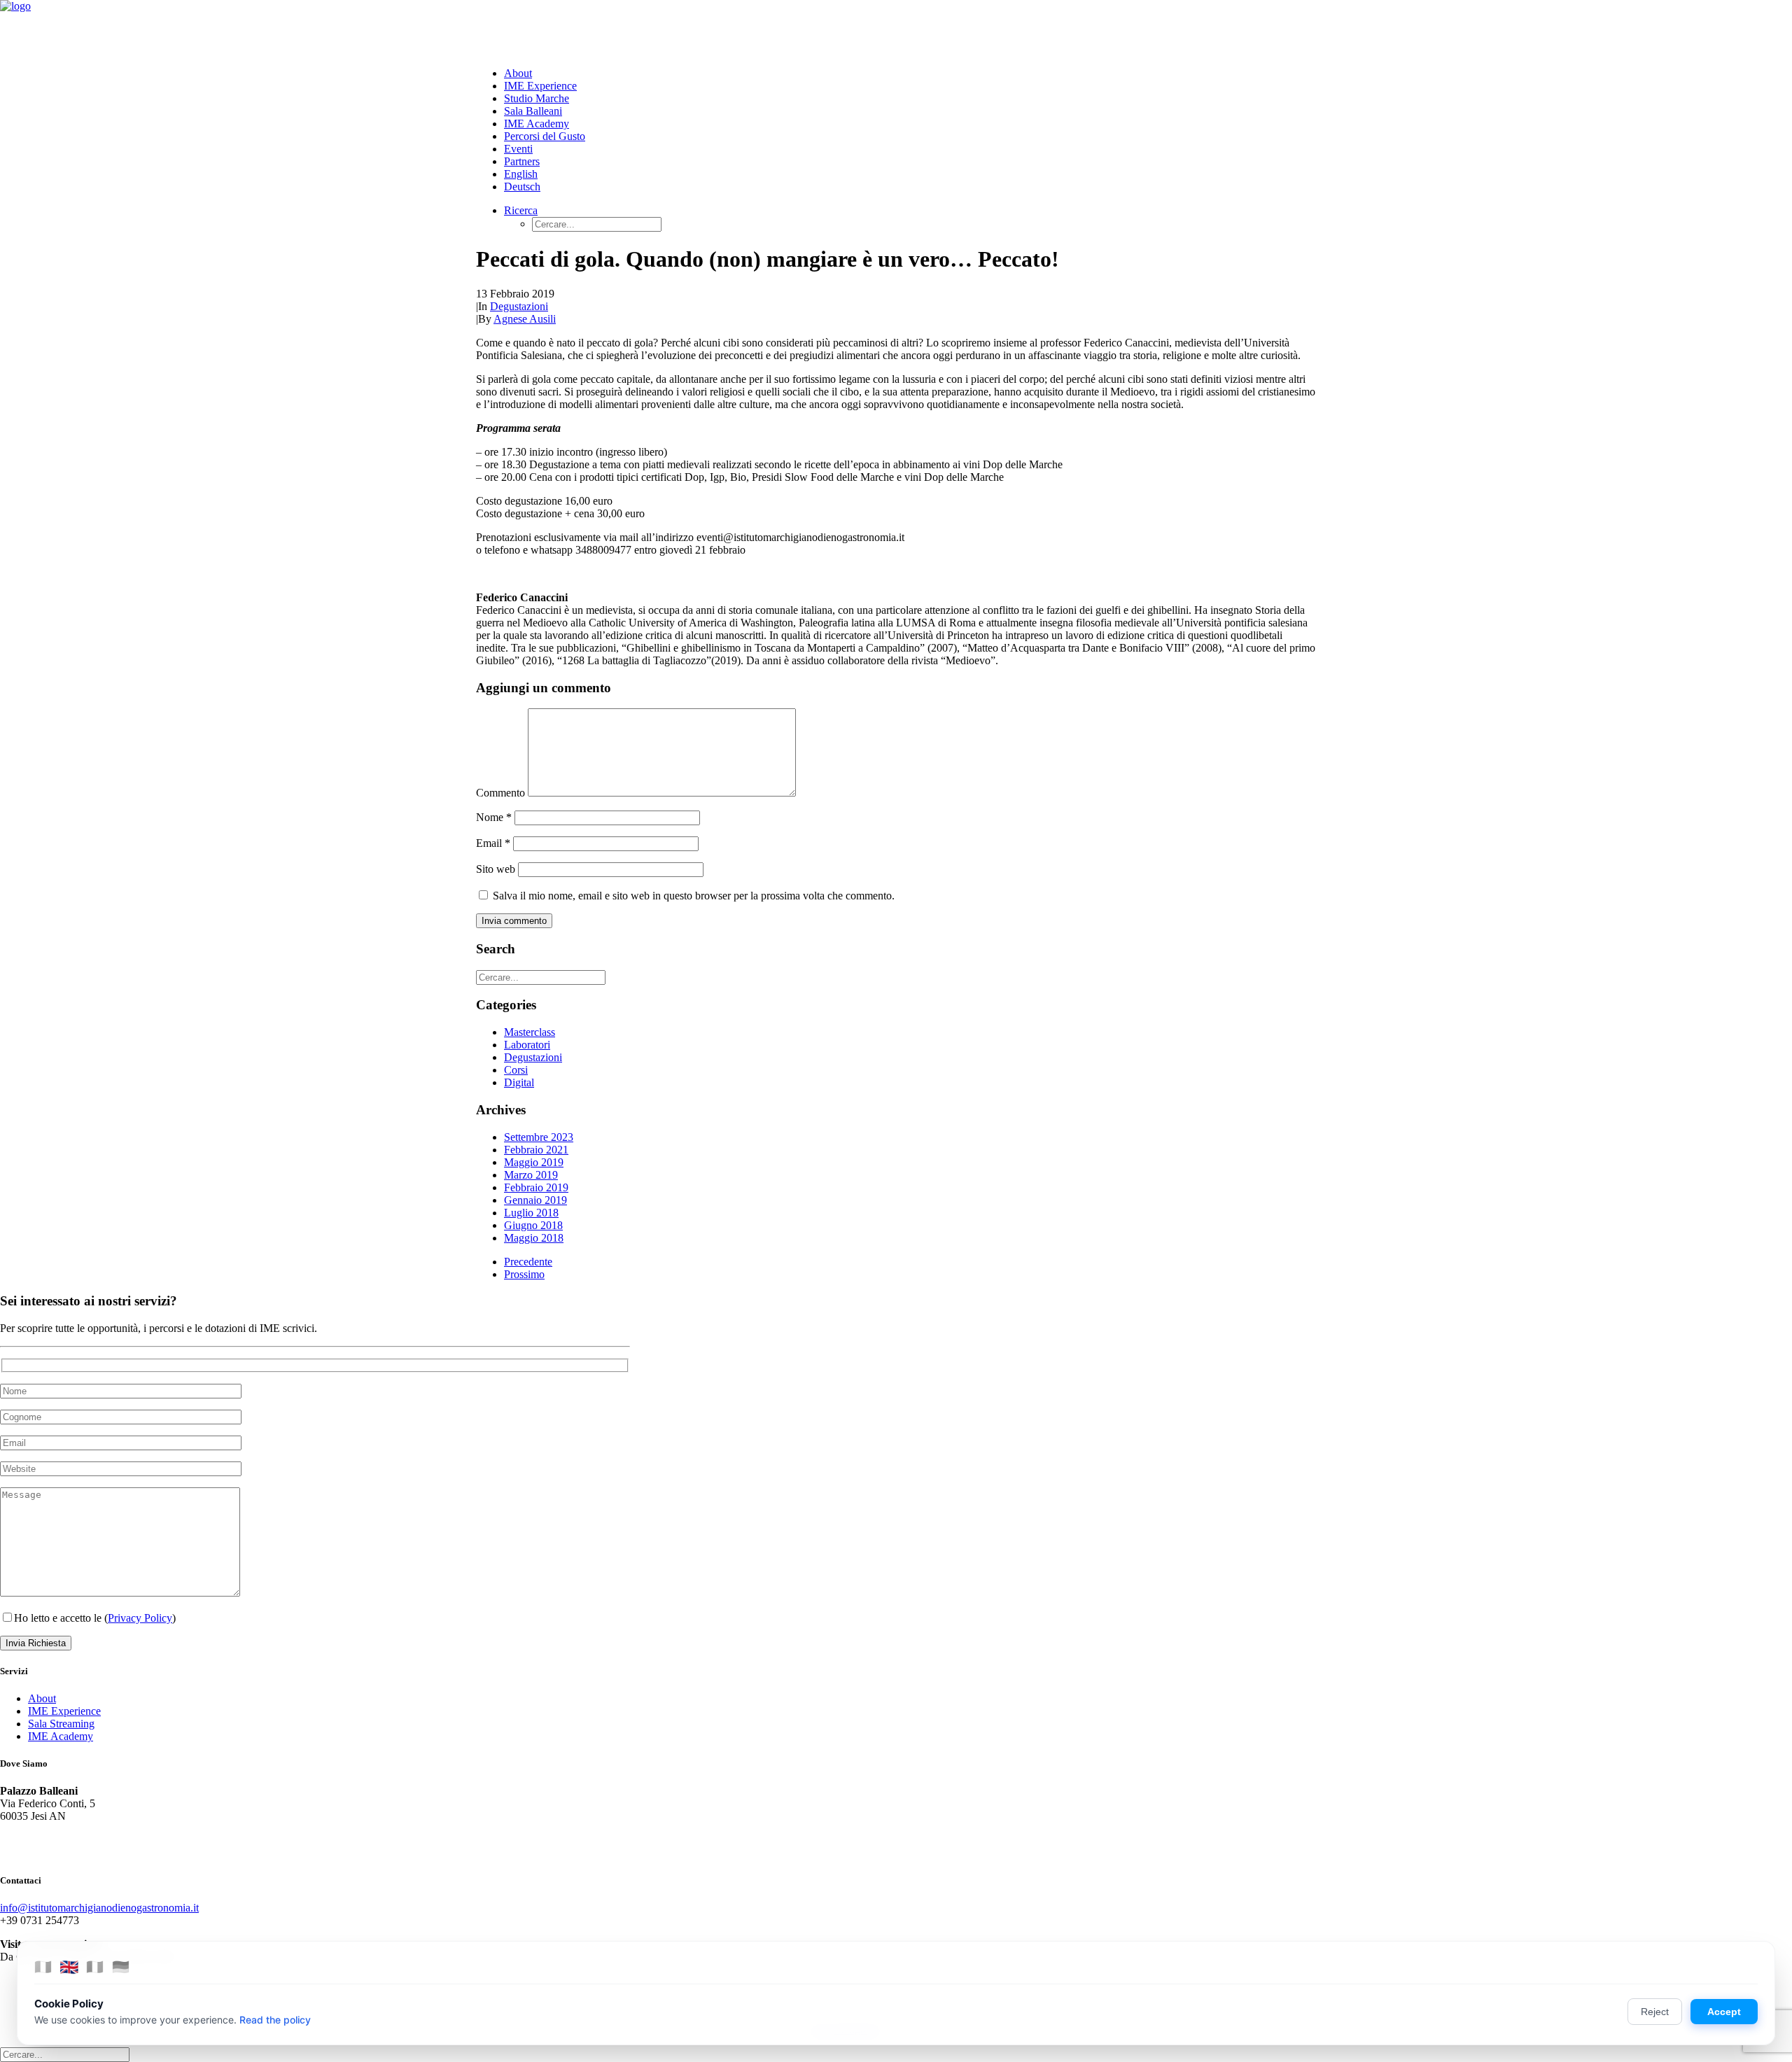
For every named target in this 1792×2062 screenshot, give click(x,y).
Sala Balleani (533, 111)
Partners (522, 161)
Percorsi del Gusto (545, 136)
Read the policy (275, 2020)
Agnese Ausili (525, 319)
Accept (1724, 2012)
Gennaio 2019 (535, 1200)
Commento (500, 793)
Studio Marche (537, 98)
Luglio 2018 (531, 1213)
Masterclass (530, 1032)
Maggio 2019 (534, 1162)
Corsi (516, 1070)
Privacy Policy (140, 1618)
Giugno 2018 (533, 1225)
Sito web (496, 869)
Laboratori (527, 1045)
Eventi (518, 149)
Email (493, 843)
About (518, 73)
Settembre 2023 (539, 1137)
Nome (494, 817)
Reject (1655, 2012)
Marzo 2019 (531, 1175)
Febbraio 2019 (536, 1187)
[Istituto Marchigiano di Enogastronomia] (896, 28)
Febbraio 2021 (536, 1150)
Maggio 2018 (534, 1238)
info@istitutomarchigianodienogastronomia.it (99, 1908)
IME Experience (540, 86)
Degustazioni (519, 306)
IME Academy (537, 124)
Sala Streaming (61, 1724)
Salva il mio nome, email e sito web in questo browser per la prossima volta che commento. (694, 896)
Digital (519, 1082)
